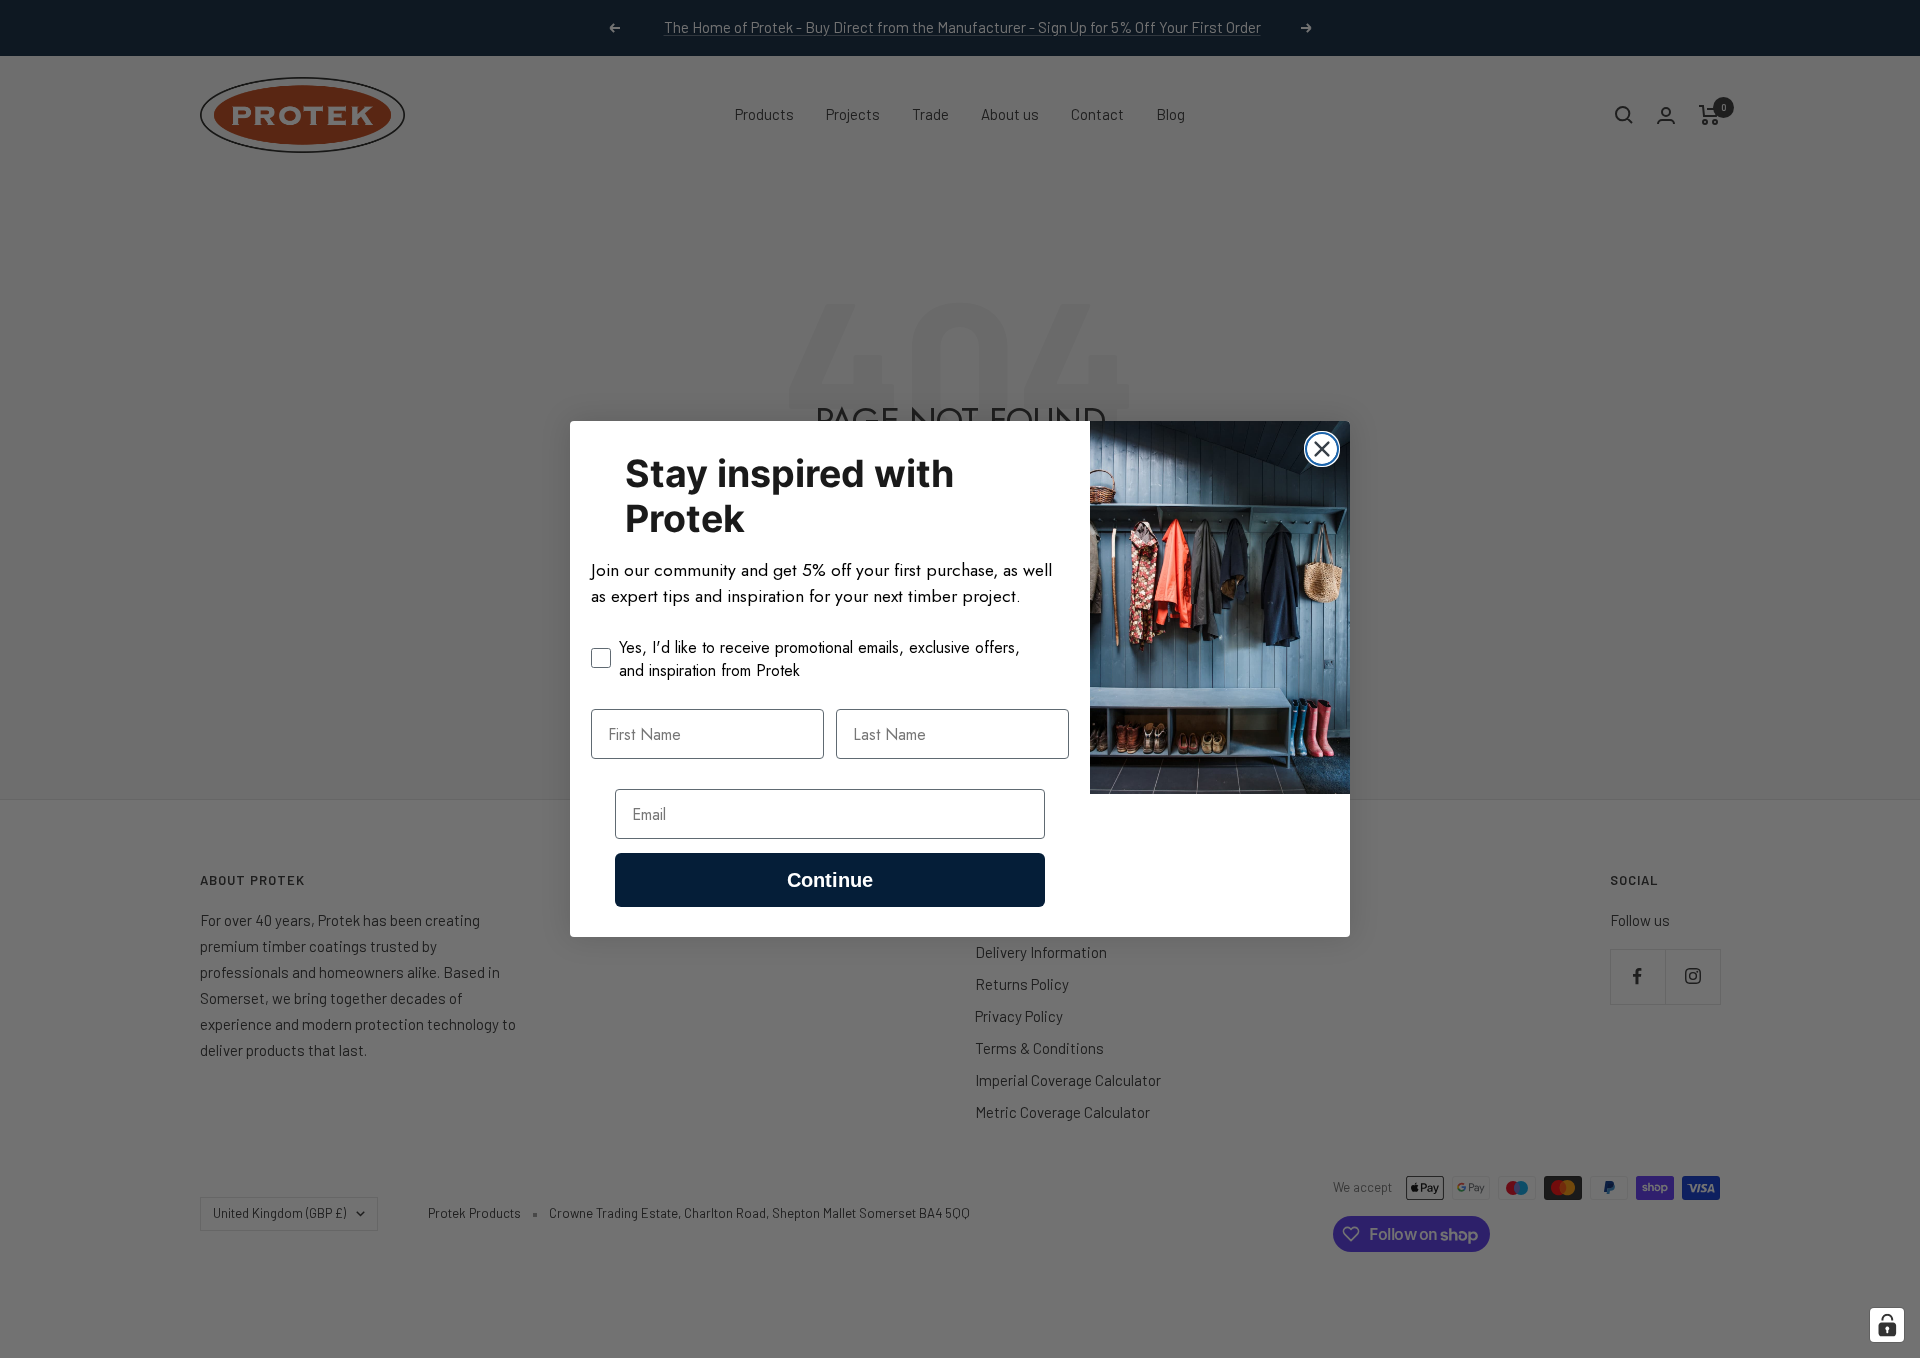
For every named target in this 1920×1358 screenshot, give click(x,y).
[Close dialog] (1322, 449)
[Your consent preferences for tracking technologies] (1887, 1325)
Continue (830, 880)
